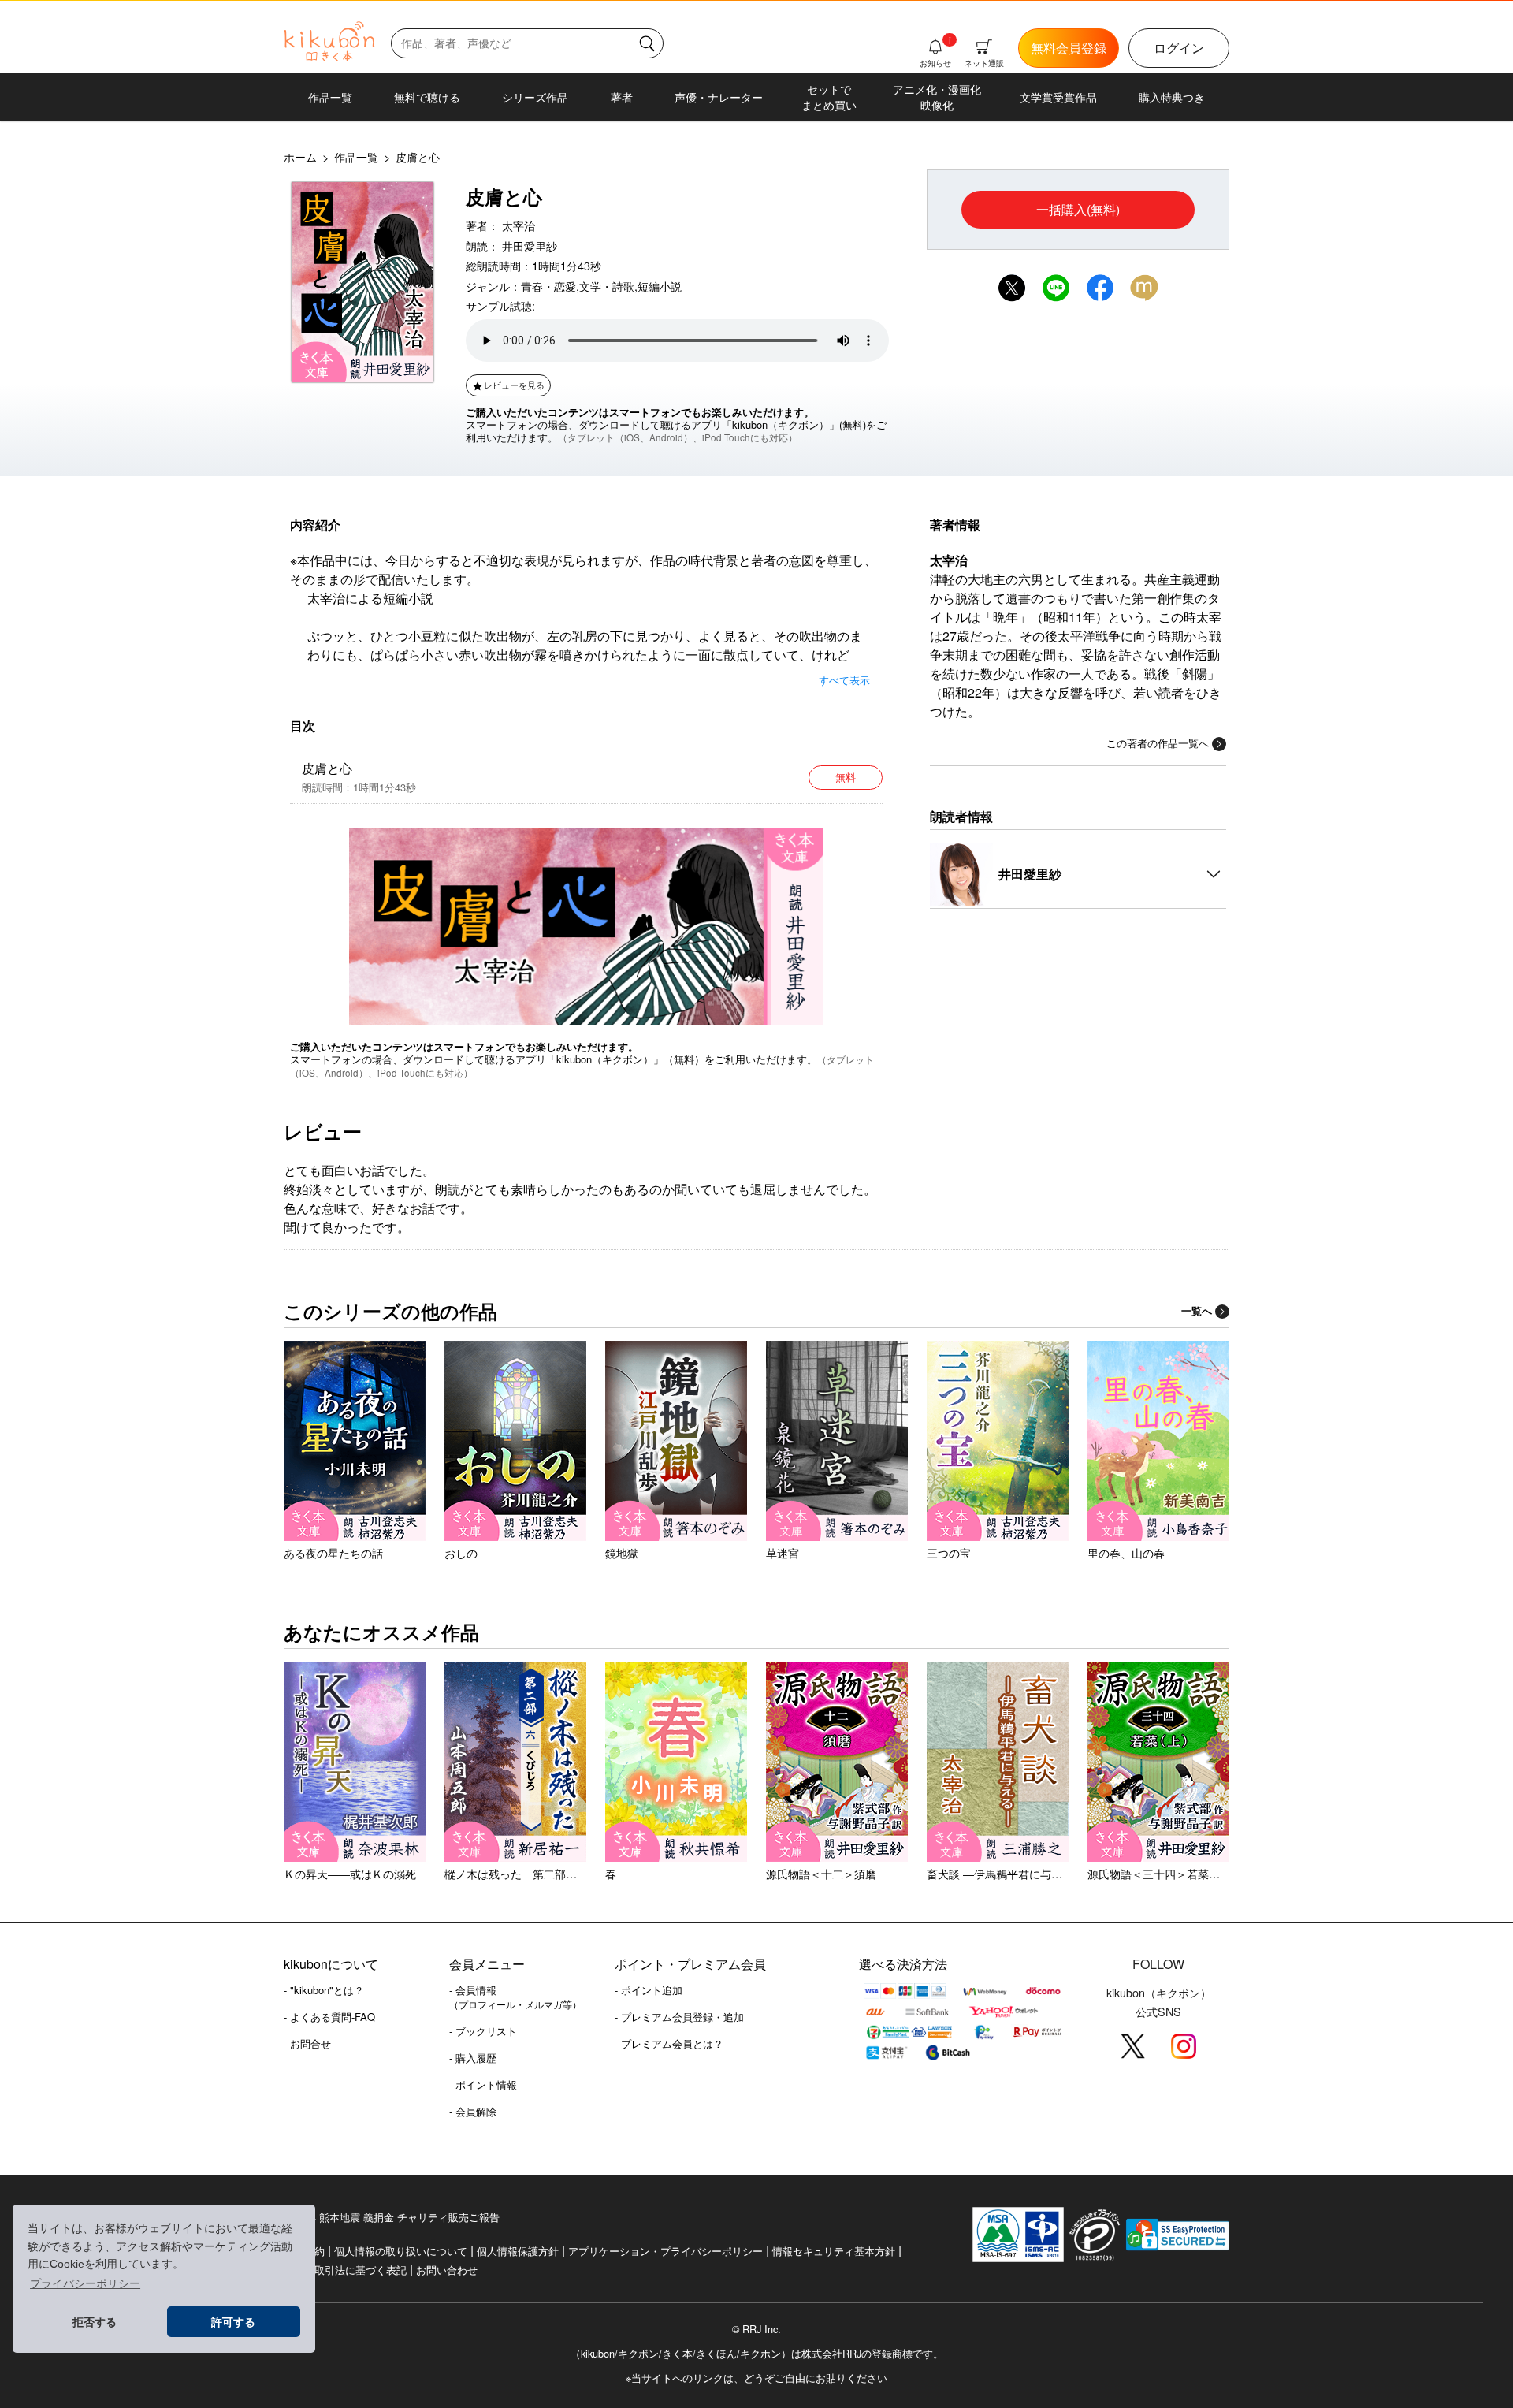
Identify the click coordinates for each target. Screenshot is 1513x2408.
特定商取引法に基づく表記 (345, 2270)
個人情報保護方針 (518, 2251)
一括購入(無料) (1078, 209)
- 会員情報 (515, 1997)
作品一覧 (330, 97)
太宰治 (519, 225)
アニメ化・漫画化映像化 (937, 97)
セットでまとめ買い (829, 97)
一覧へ (1197, 1311)
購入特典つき (1172, 97)
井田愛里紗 (530, 246)
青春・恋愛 (548, 286)
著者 (622, 97)
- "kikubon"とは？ (324, 1990)
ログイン (1179, 48)
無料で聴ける (427, 97)
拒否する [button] (95, 2322)
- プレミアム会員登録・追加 (679, 2017)
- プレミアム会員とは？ (669, 2043)
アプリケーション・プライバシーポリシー (665, 2251)
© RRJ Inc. (756, 2329)
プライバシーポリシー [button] (85, 2283)
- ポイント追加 (649, 1990)
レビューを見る (514, 385)
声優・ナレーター (719, 97)
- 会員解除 (473, 2111)
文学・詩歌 (607, 286)
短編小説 (660, 286)
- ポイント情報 (483, 2084)
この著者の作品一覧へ (1158, 743)
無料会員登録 (1069, 48)
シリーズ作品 (535, 97)
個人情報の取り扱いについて (401, 2251)
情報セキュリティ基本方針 (834, 2251)
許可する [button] (233, 2322)
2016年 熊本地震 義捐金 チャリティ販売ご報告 (392, 2217)
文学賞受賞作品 (1058, 97)
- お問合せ (307, 2043)
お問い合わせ (447, 2270)
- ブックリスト (483, 2031)
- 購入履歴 (473, 2058)
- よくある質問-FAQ (329, 2017)
